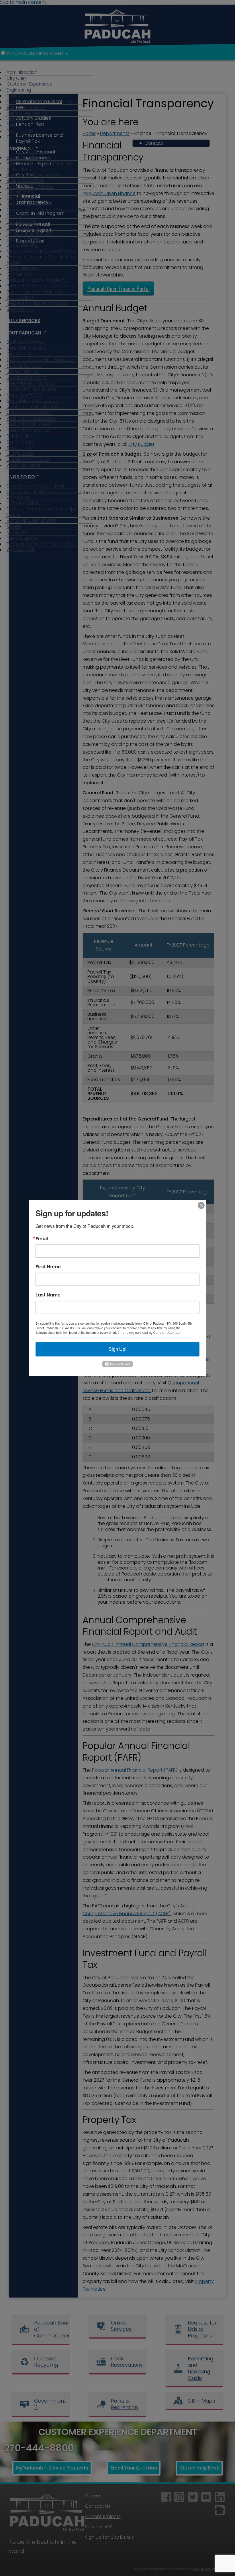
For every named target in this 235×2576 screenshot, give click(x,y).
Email (42, 1238)
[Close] (201, 1205)
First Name (48, 1267)
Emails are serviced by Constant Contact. (149, 1332)
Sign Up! (117, 1349)
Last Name (48, 1295)
